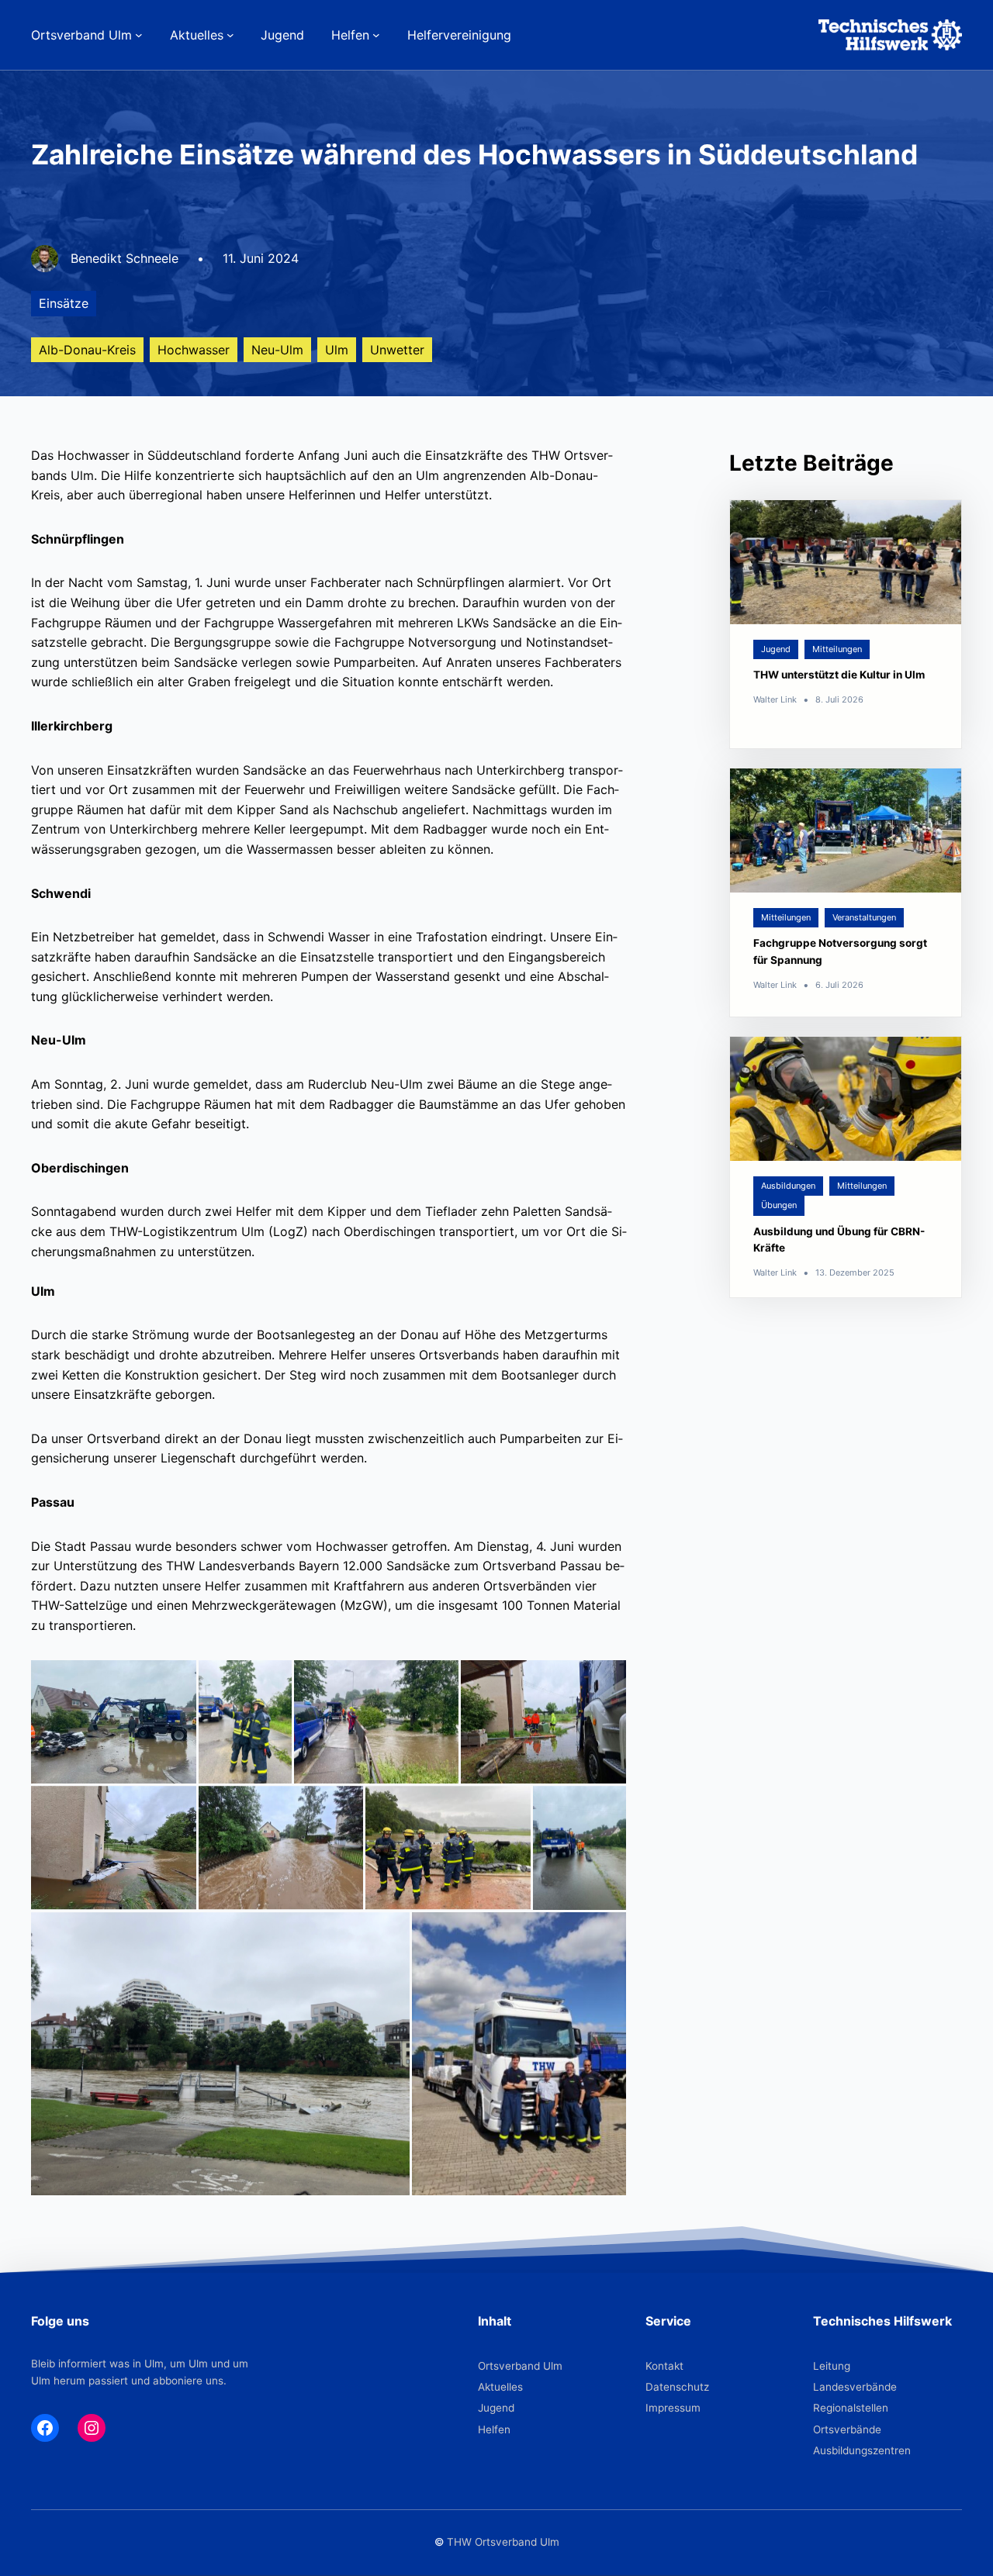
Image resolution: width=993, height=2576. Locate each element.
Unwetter (397, 350)
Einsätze (64, 303)
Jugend (776, 649)
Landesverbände (855, 2387)
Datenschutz (677, 2387)
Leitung (832, 2366)
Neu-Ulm (277, 350)
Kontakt (664, 2366)
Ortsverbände (847, 2429)
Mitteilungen (837, 649)
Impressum (673, 2408)
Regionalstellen (851, 2408)
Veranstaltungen (864, 917)
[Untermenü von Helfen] (376, 35)
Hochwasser (194, 350)
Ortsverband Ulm (520, 2366)
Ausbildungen (788, 1186)
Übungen (779, 1205)
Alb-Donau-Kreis (87, 350)
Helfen (494, 2429)
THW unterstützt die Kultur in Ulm (839, 675)
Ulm (337, 350)
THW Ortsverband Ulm (503, 2542)
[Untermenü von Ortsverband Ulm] (139, 35)
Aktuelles (500, 2387)
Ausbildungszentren (862, 2450)
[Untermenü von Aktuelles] (230, 35)
